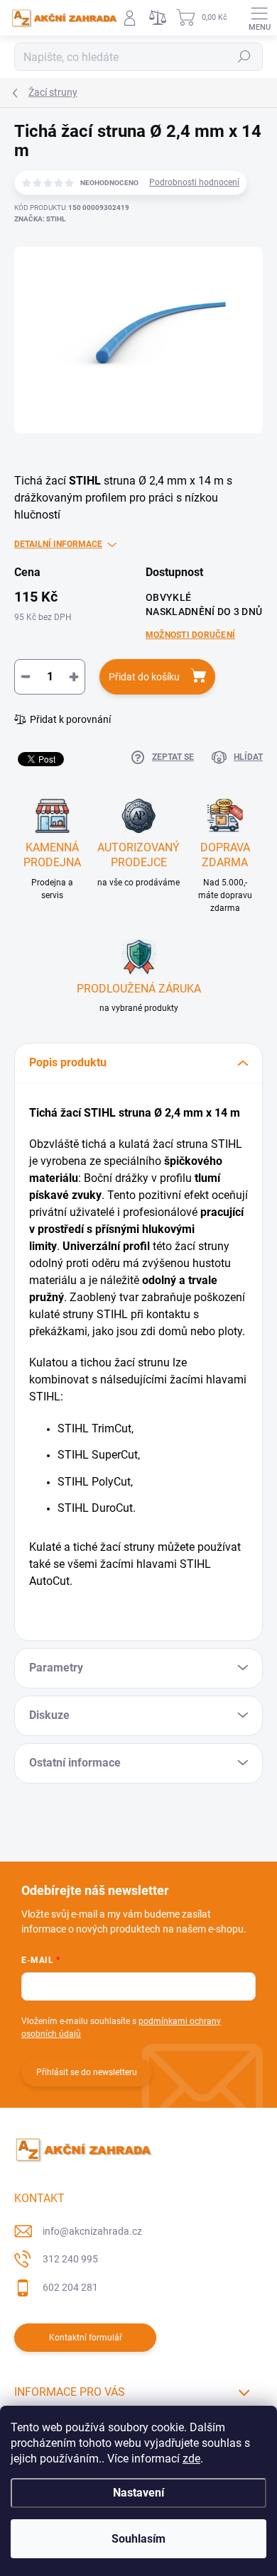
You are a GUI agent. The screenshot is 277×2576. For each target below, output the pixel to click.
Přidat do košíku (144, 677)
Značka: (40, 219)
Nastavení (138, 2493)
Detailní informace (58, 544)
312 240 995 (70, 2259)
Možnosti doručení (190, 635)
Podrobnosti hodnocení (194, 182)
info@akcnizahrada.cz (92, 2231)
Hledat (244, 57)
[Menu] (259, 18)
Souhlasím (138, 2539)
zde (191, 2459)
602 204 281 (70, 2287)
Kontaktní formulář (86, 2338)
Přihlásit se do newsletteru (87, 2072)
